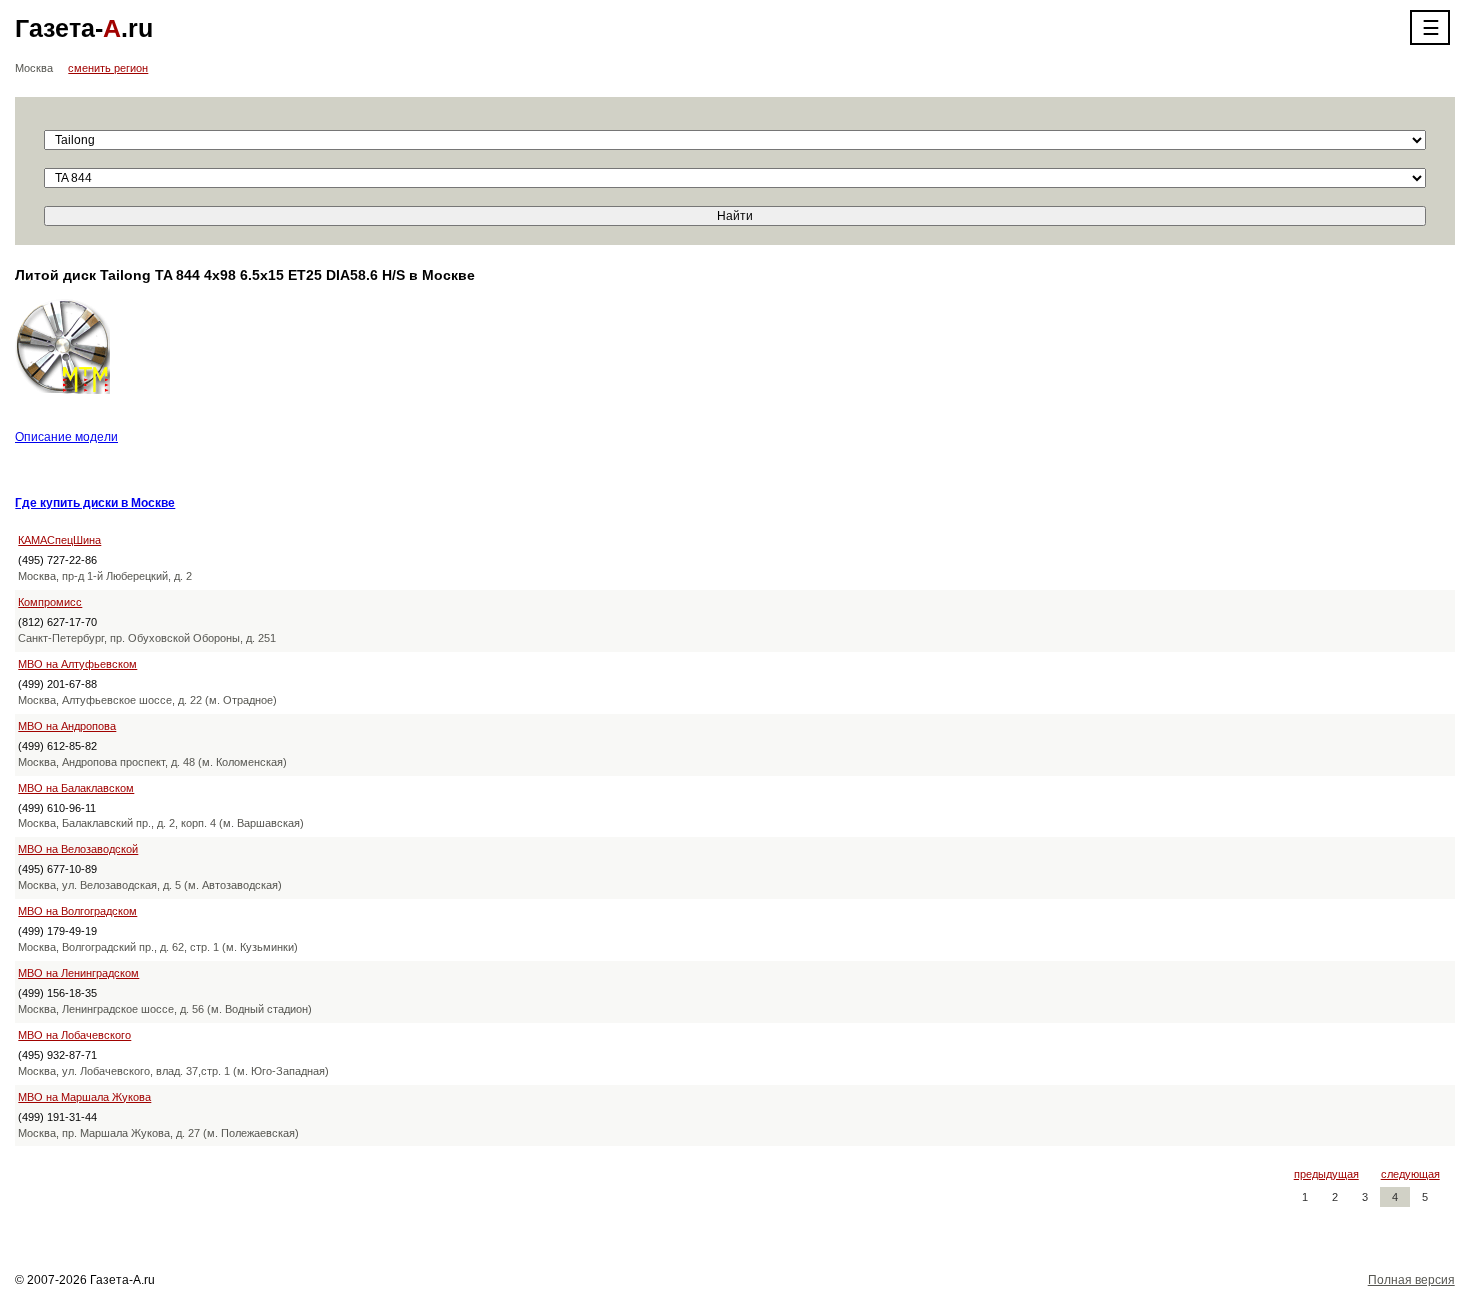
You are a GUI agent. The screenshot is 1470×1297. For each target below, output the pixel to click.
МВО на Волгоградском (77, 911)
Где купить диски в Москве (95, 503)
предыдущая (1326, 1174)
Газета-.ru (84, 28)
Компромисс (50, 602)
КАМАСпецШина (59, 540)
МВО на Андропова (67, 726)
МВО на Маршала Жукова (84, 1097)
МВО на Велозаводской (78, 849)
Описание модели (66, 437)
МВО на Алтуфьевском (77, 664)
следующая (1410, 1174)
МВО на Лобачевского (74, 1035)
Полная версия (1411, 1280)
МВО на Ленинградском (78, 973)
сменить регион (108, 68)
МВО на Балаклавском (76, 788)
